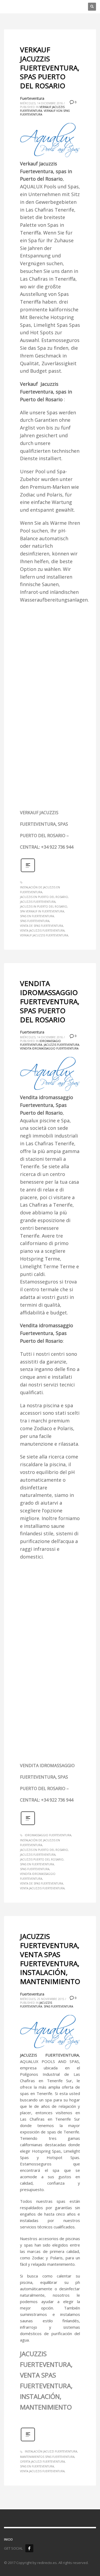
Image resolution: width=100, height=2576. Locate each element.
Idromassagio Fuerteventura (40, 1043)
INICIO (8, 2539)
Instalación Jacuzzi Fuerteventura (51, 2451)
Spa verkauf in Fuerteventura (42, 911)
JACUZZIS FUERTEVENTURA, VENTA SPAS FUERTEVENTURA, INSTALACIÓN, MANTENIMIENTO (50, 1959)
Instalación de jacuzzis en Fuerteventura (40, 890)
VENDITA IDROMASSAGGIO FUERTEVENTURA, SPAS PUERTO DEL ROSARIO (50, 1001)
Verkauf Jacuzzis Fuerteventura (44, 935)
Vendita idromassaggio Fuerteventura (49, 1048)
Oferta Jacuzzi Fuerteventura (42, 2462)
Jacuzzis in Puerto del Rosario (44, 907)
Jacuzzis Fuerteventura (38, 902)
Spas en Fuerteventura (37, 916)
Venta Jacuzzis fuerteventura (42, 931)
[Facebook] (29, 2548)
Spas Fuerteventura (35, 921)
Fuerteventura (32, 98)
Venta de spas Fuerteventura (41, 926)
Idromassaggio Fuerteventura (48, 1835)
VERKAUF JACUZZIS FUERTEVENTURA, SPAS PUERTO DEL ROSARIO (50, 68)
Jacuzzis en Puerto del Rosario (44, 897)
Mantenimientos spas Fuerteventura (47, 2457)
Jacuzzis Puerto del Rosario (42, 1859)
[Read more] (28, 871)
